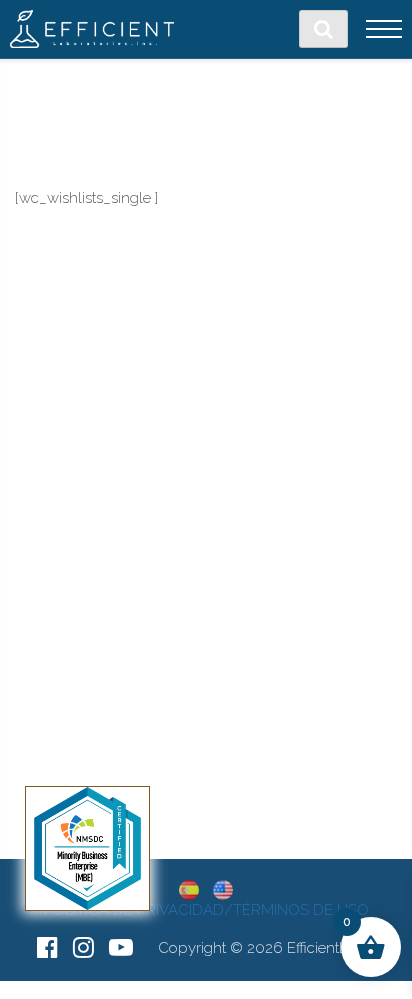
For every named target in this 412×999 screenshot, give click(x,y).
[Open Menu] (384, 29)
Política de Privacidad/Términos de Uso (206, 910)
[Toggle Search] (323, 29)
